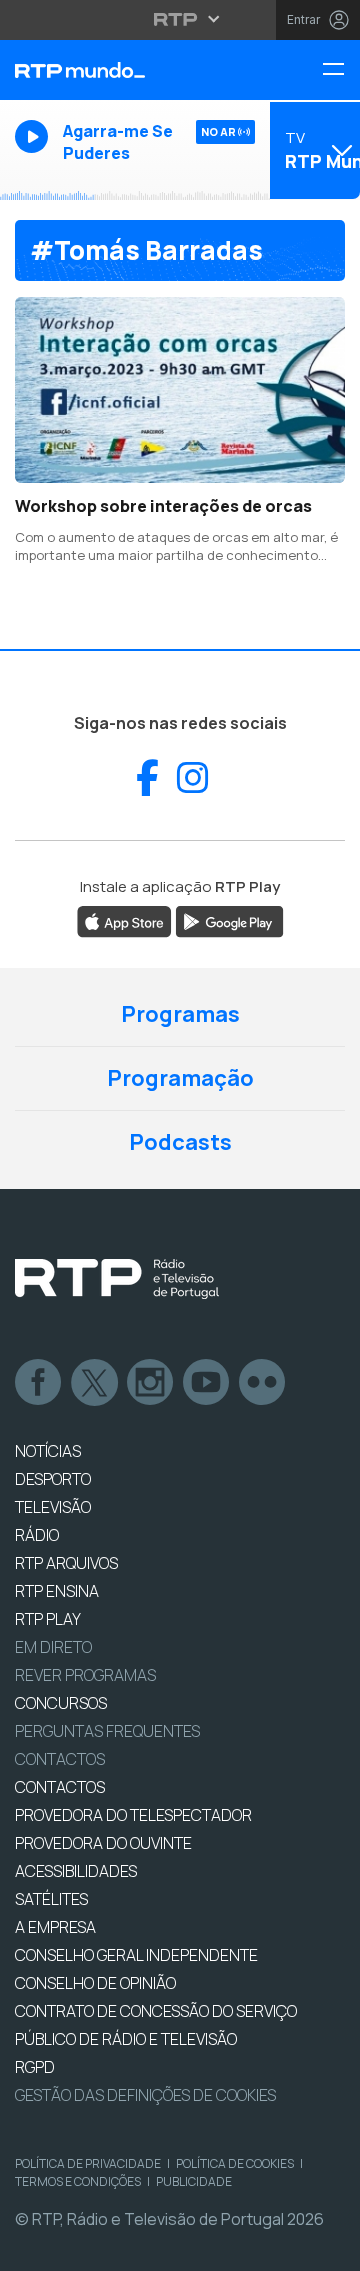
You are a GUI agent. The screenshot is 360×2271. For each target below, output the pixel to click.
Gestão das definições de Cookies (145, 2095)
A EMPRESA (55, 1927)
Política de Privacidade (88, 2163)
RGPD (35, 2067)
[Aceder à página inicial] (120, 70)
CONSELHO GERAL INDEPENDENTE (136, 1955)
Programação (180, 1078)
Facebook (39, 1383)
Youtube (207, 1383)
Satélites (51, 1899)
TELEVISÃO (53, 1507)
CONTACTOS (60, 1787)
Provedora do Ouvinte (103, 1843)
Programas (180, 1014)
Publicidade (194, 2181)
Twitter (95, 1383)
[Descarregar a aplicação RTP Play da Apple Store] (124, 921)
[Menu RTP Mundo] (341, 70)
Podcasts (180, 1142)
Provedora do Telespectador (133, 1815)
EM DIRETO (53, 1647)
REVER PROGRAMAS (85, 1675)
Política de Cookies (235, 2163)
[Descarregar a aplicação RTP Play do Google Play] (229, 921)
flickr (263, 1383)
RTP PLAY (48, 1619)
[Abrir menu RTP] (180, 19)
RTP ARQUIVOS (66, 1563)
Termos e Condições (78, 2181)
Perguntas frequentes (107, 1731)
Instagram (151, 1383)
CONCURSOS (61, 1703)
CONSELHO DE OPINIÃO (95, 1983)
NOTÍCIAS (48, 1451)
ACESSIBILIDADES (76, 1871)
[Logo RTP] (117, 1279)
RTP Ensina (57, 1591)
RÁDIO (37, 1535)
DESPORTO (53, 1479)
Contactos (60, 1759)
